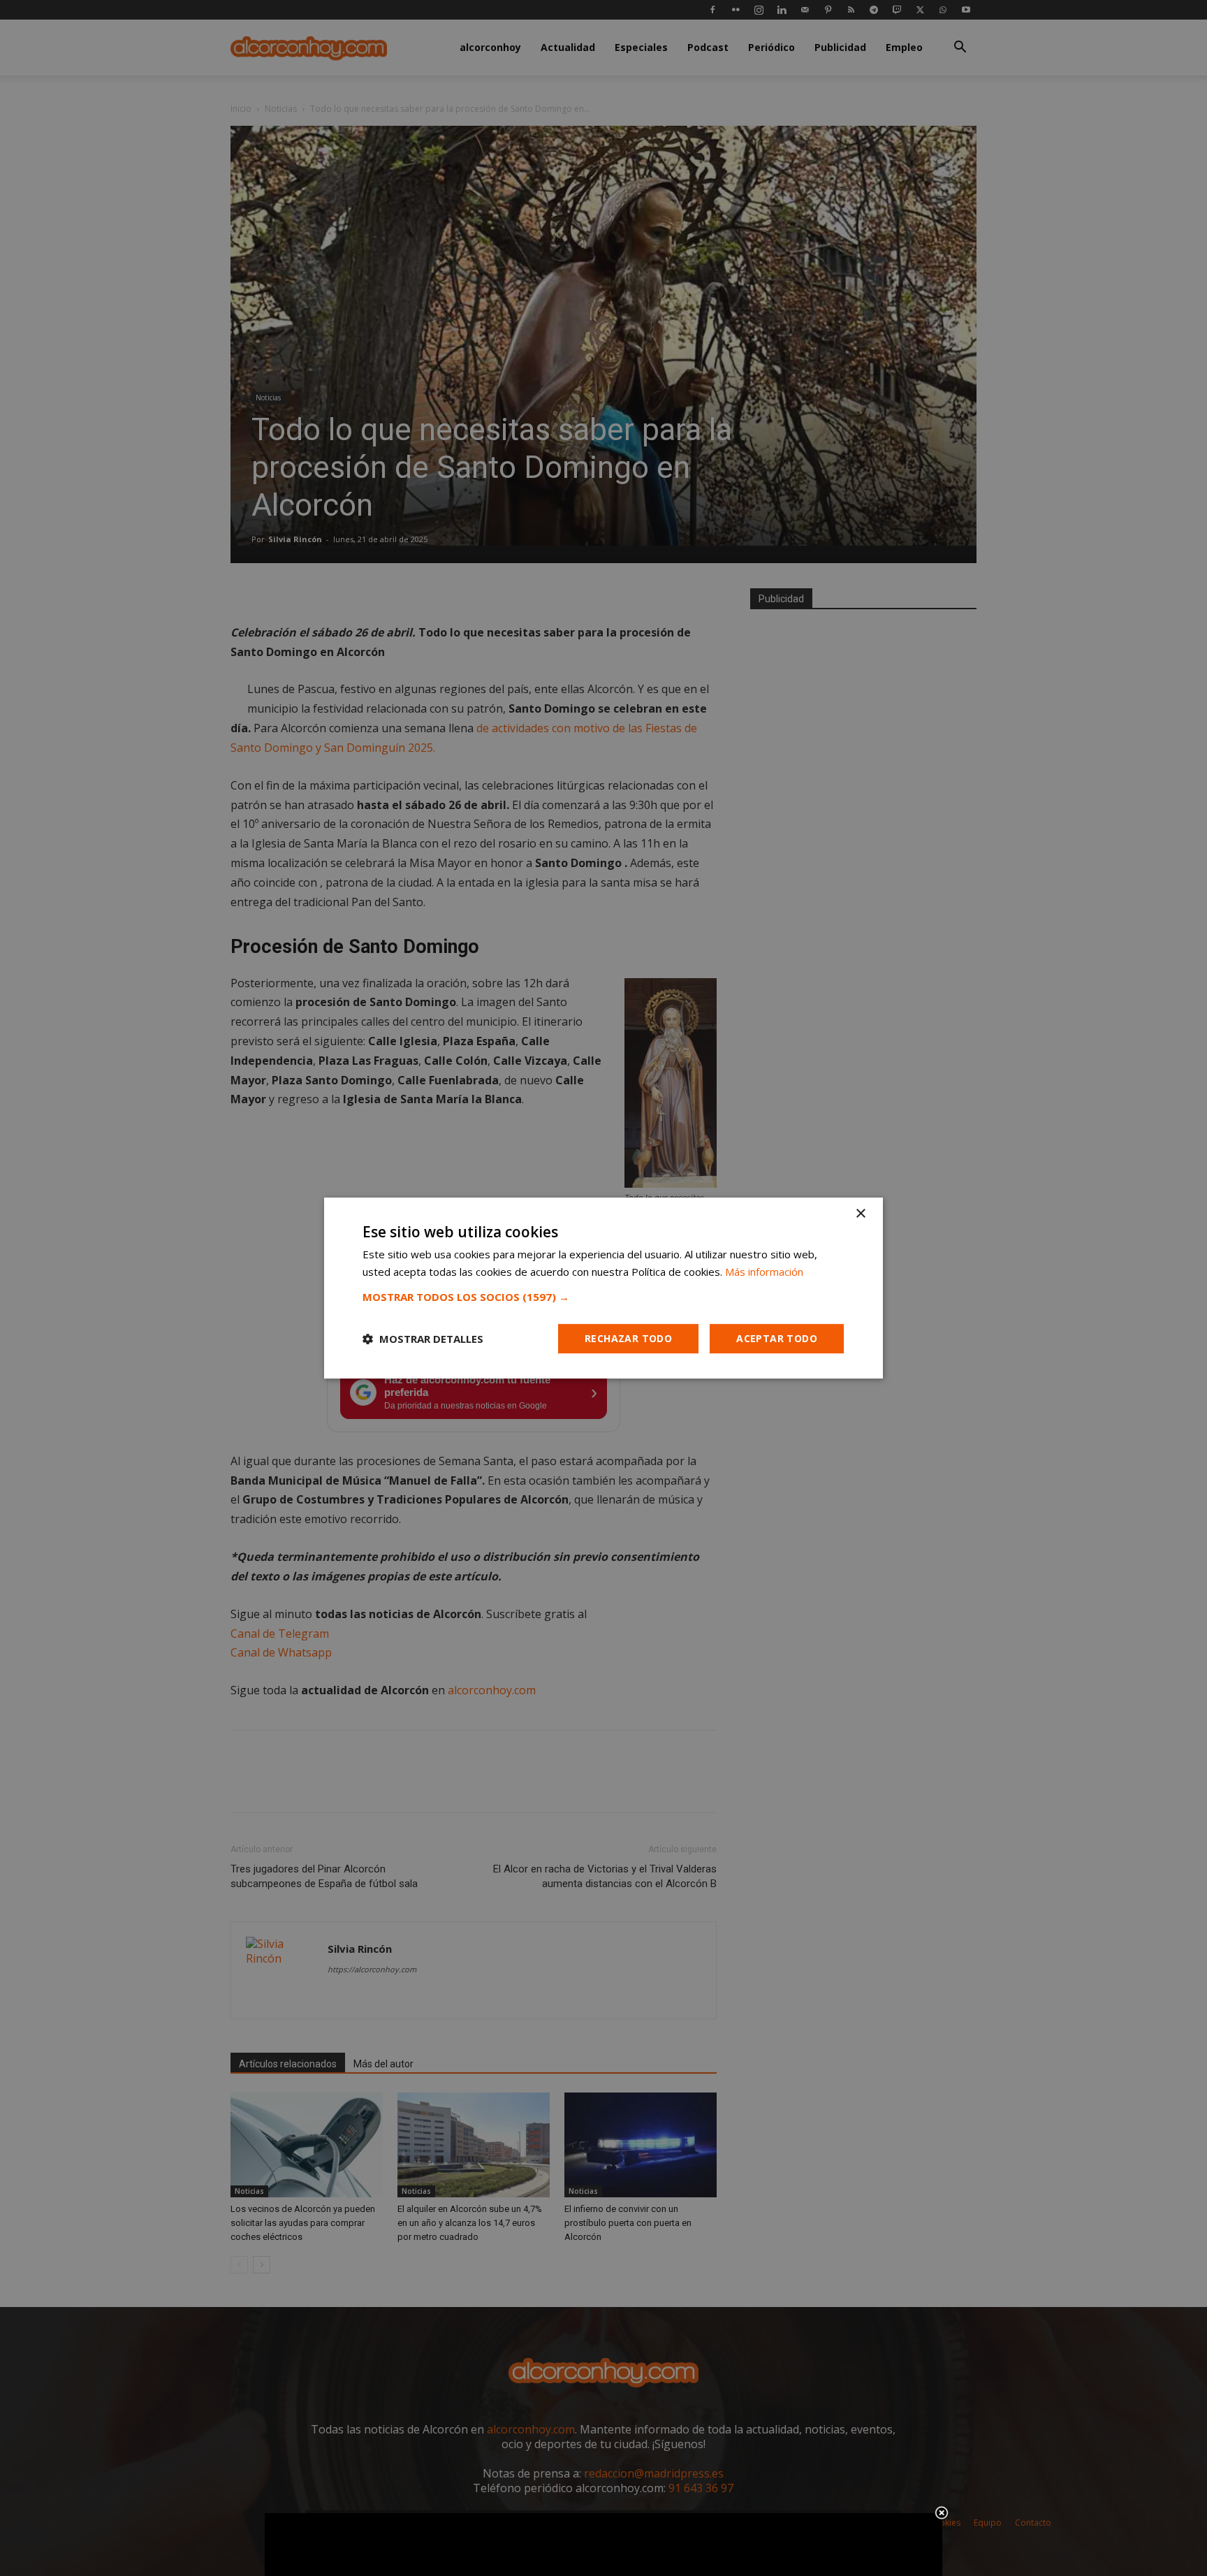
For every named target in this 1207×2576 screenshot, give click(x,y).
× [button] (860, 1214)
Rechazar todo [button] (628, 1338)
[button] (603, 1297)
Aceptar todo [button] (777, 1338)
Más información (764, 1272)
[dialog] (603, 1288)
